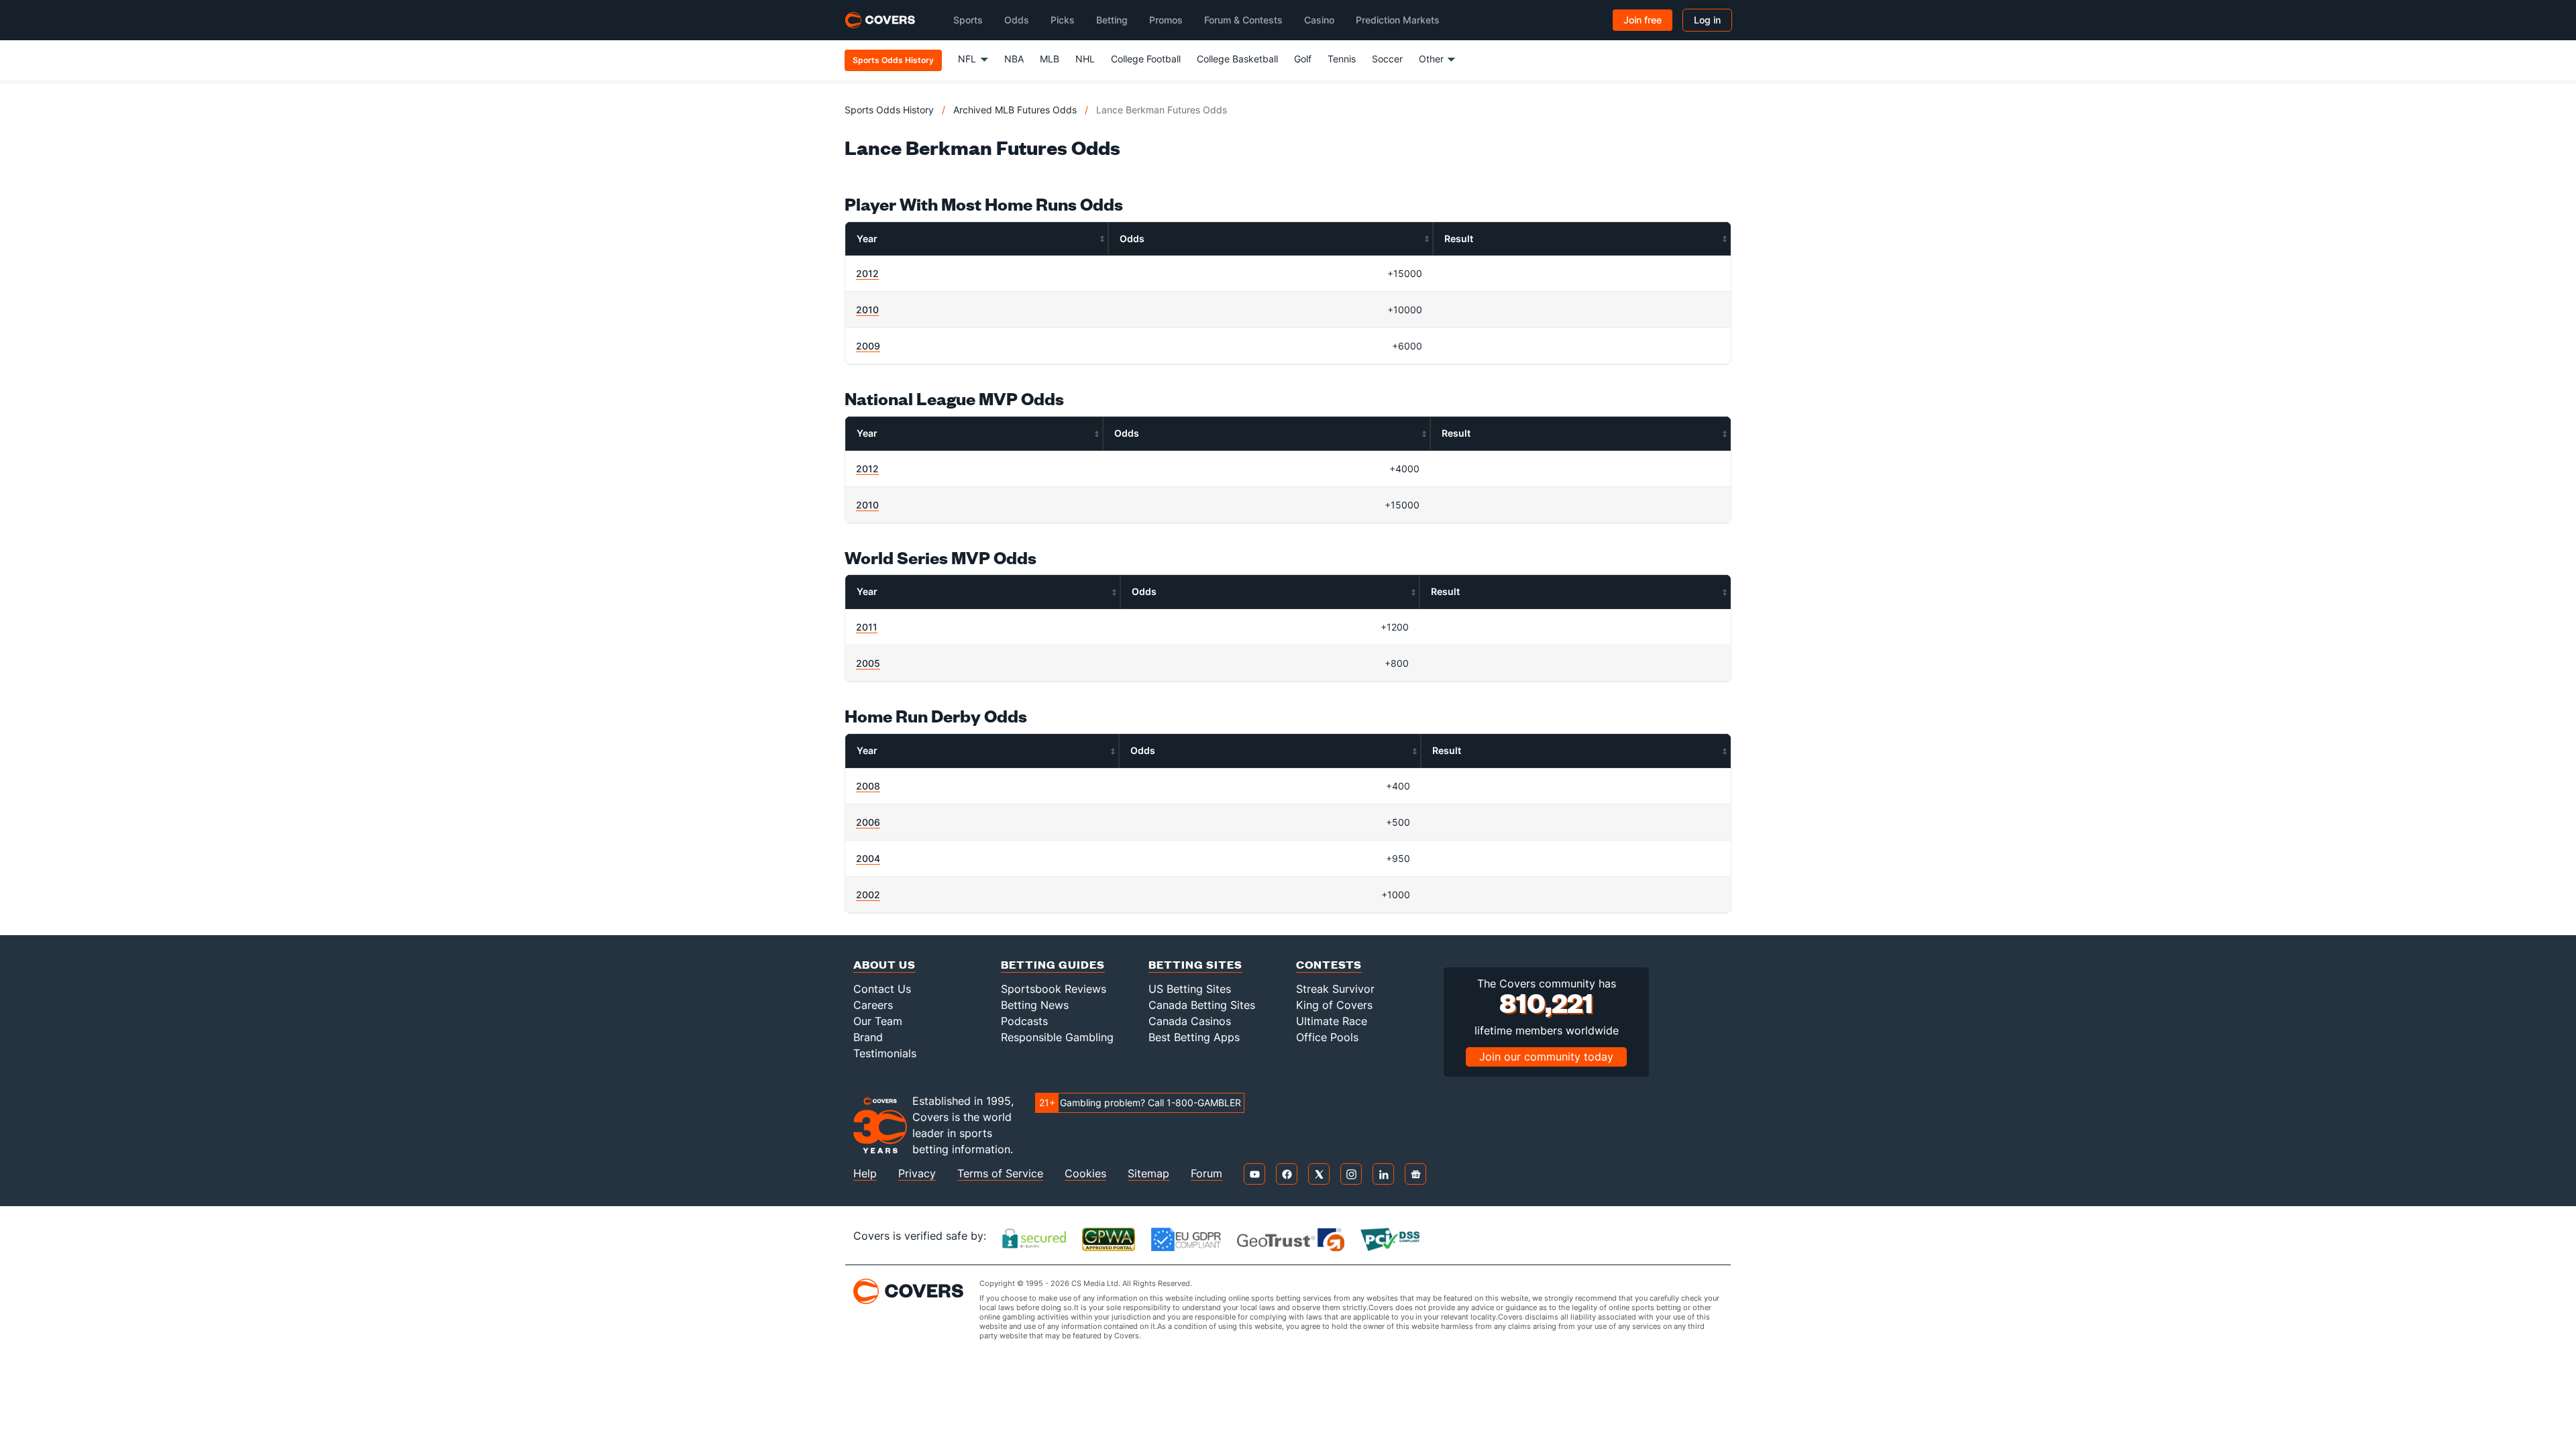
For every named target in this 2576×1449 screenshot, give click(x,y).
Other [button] (1431, 59)
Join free (1643, 20)
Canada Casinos (1190, 1021)
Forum (1206, 1174)
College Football (1146, 59)
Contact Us (882, 989)
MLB (1050, 59)
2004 (868, 858)
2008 (868, 786)
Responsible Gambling (1057, 1037)
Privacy (917, 1174)
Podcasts (1024, 1021)
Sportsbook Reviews (1054, 989)
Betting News (1035, 1005)
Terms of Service (1000, 1174)
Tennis (1342, 59)
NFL (967, 59)
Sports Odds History (889, 110)
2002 (868, 895)
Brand (868, 1037)
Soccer (1387, 59)
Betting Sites (1195, 964)
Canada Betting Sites (1202, 1005)
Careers (873, 1005)
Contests (1329, 964)
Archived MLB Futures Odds (1015, 110)
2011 (867, 627)
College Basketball (1237, 59)
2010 (867, 310)
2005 (868, 663)
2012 (867, 273)
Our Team (878, 1021)
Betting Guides (1053, 964)
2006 (868, 822)
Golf (1303, 59)
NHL (1085, 59)
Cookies (1085, 1174)
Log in (1707, 20)
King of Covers (1334, 1005)
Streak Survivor (1335, 989)
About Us (884, 964)
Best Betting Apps (1194, 1037)
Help (865, 1174)
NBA (1014, 59)
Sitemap (1148, 1174)
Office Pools (1327, 1037)
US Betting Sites (1190, 989)
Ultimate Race (1332, 1021)
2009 (868, 346)
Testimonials (885, 1053)
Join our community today (1546, 1057)
